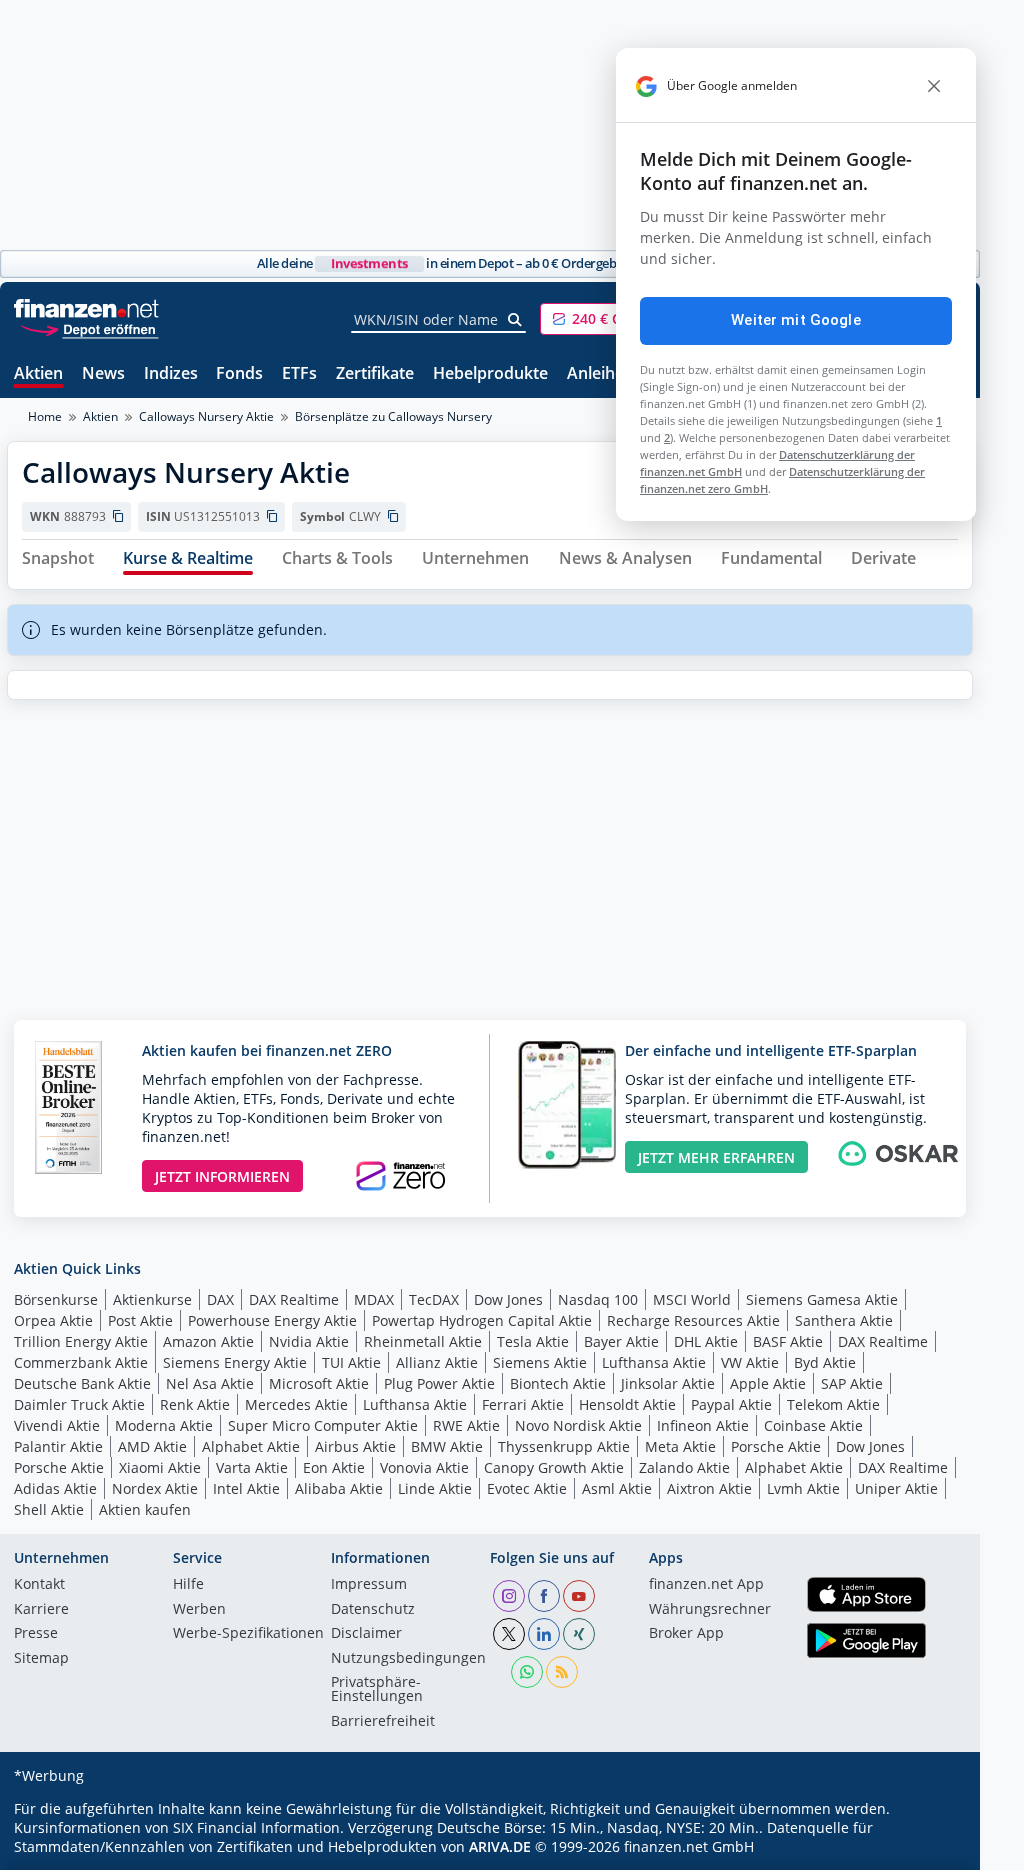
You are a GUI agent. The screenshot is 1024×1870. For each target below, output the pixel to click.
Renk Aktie (195, 1404)
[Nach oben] (932, 1848)
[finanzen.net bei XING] (579, 1634)
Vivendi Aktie (57, 1425)
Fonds (239, 374)
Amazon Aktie (208, 1341)
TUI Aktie (351, 1362)
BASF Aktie (788, 1341)
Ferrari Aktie (523, 1404)
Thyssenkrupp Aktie (564, 1446)
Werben (199, 1610)
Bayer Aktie (621, 1341)
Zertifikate (375, 374)
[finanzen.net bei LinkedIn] (544, 1634)
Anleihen (600, 374)
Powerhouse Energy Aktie (272, 1320)
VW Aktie (750, 1362)
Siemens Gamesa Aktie (822, 1299)
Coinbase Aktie (813, 1425)
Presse (36, 1634)
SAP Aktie (852, 1383)
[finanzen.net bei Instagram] (509, 1596)
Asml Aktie (617, 1488)
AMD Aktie (152, 1446)
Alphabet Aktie (251, 1446)
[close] (934, 86)
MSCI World (692, 1299)
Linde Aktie (435, 1488)
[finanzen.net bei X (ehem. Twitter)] (509, 1634)
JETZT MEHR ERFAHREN (716, 1157)
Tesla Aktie (533, 1341)
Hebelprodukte (490, 374)
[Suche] (515, 320)
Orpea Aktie (53, 1320)
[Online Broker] (89, 328)
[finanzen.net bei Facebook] (544, 1596)
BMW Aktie (447, 1446)
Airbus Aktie (355, 1446)
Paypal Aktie (731, 1404)
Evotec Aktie (527, 1488)
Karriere (41, 1610)
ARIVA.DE (500, 1846)
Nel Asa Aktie (210, 1383)
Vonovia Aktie (424, 1467)
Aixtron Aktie (709, 1488)
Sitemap (41, 1659)
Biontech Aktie (558, 1383)
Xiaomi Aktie (160, 1467)
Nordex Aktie (155, 1488)
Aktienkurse (152, 1299)
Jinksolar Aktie (668, 1383)
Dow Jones (508, 1299)
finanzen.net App (706, 1585)
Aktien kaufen (145, 1509)
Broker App (686, 1634)
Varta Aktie (252, 1467)
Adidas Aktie (55, 1488)
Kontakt (39, 1585)
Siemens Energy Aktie (235, 1362)
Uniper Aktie (896, 1488)
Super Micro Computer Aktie (323, 1425)
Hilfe (188, 1585)
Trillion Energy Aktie (81, 1341)
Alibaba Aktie (339, 1488)
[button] (615, 319)
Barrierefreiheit (383, 1722)
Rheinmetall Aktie (423, 1341)
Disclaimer (366, 1634)
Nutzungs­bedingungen (408, 1659)
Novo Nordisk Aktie (578, 1425)
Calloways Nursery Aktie (206, 416)
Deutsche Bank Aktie (82, 1383)
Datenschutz (373, 1610)
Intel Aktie (246, 1488)
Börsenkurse (56, 1299)
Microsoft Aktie (319, 1383)
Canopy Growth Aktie (554, 1467)
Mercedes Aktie (296, 1404)
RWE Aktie (466, 1425)
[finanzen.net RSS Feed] (562, 1672)
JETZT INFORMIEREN (222, 1176)
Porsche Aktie (776, 1446)
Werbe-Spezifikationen (248, 1634)
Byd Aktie (825, 1362)
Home (45, 416)
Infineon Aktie (703, 1425)
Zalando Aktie (684, 1467)
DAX (220, 1299)
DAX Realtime (294, 1299)
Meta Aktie (680, 1446)
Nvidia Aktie (309, 1341)
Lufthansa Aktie (654, 1362)
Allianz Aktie (437, 1362)
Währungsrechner (710, 1610)
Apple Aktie (768, 1383)
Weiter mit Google (796, 320)
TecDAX (434, 1299)
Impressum (369, 1585)
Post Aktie (140, 1320)
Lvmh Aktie (803, 1488)
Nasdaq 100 (598, 1299)
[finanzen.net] (86, 308)
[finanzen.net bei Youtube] (579, 1596)
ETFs (299, 374)
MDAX (374, 1299)
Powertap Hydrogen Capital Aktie (482, 1320)
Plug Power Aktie (439, 1383)
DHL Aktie (706, 1341)
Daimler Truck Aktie (79, 1404)
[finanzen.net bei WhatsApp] (527, 1672)
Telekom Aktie (833, 1404)
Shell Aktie (49, 1509)
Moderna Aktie (164, 1425)
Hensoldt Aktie (627, 1404)
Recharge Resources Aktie (693, 1320)
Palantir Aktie (58, 1446)
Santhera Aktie (844, 1320)
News (103, 374)
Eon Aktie (334, 1467)
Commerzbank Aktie (81, 1362)
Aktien (38, 374)
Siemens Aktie (540, 1362)
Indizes (171, 374)
